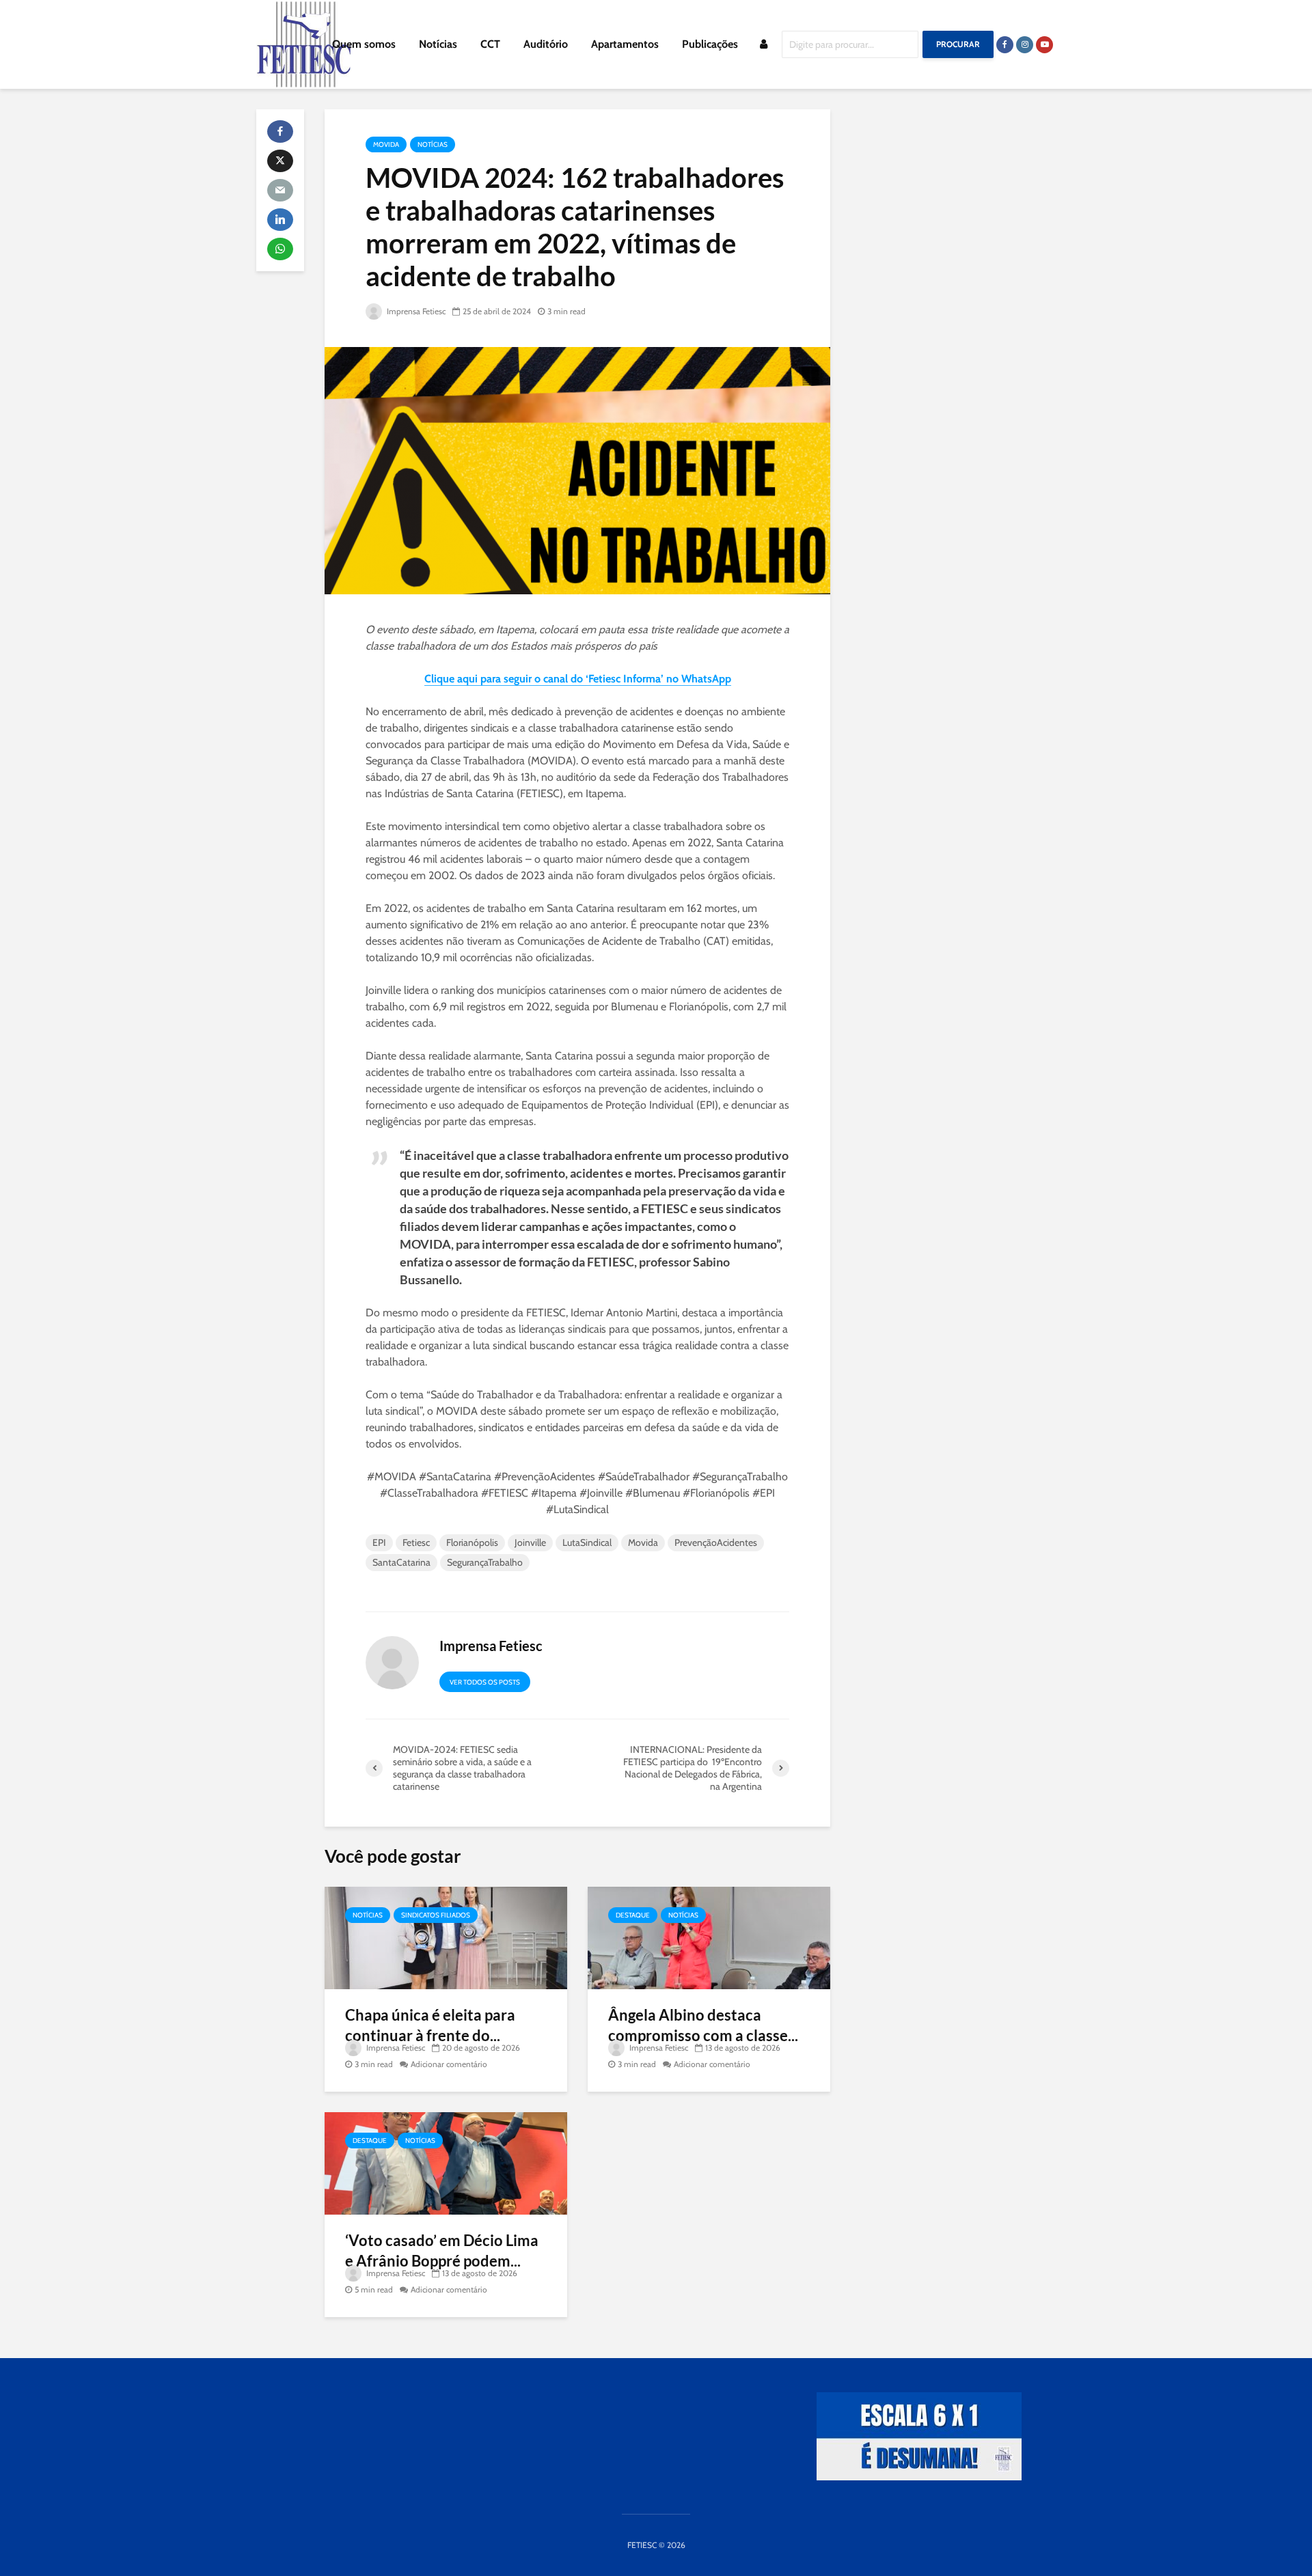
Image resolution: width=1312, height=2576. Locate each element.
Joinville (530, 1542)
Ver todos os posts (485, 1682)
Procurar (958, 44)
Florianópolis (472, 1542)
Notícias (438, 44)
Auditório (546, 44)
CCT (490, 44)
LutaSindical (587, 1542)
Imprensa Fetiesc (415, 311)
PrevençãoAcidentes (716, 1542)
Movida (386, 144)
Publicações (710, 44)
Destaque (633, 1915)
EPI (379, 1542)
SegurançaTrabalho (485, 1562)
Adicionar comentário (449, 2064)
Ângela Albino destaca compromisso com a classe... (703, 2025)
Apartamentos (625, 44)
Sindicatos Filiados (436, 1915)
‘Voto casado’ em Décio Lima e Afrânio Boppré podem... (442, 2250)
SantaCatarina (401, 1562)
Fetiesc (416, 1542)
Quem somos (364, 44)
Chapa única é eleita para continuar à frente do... (430, 2025)
